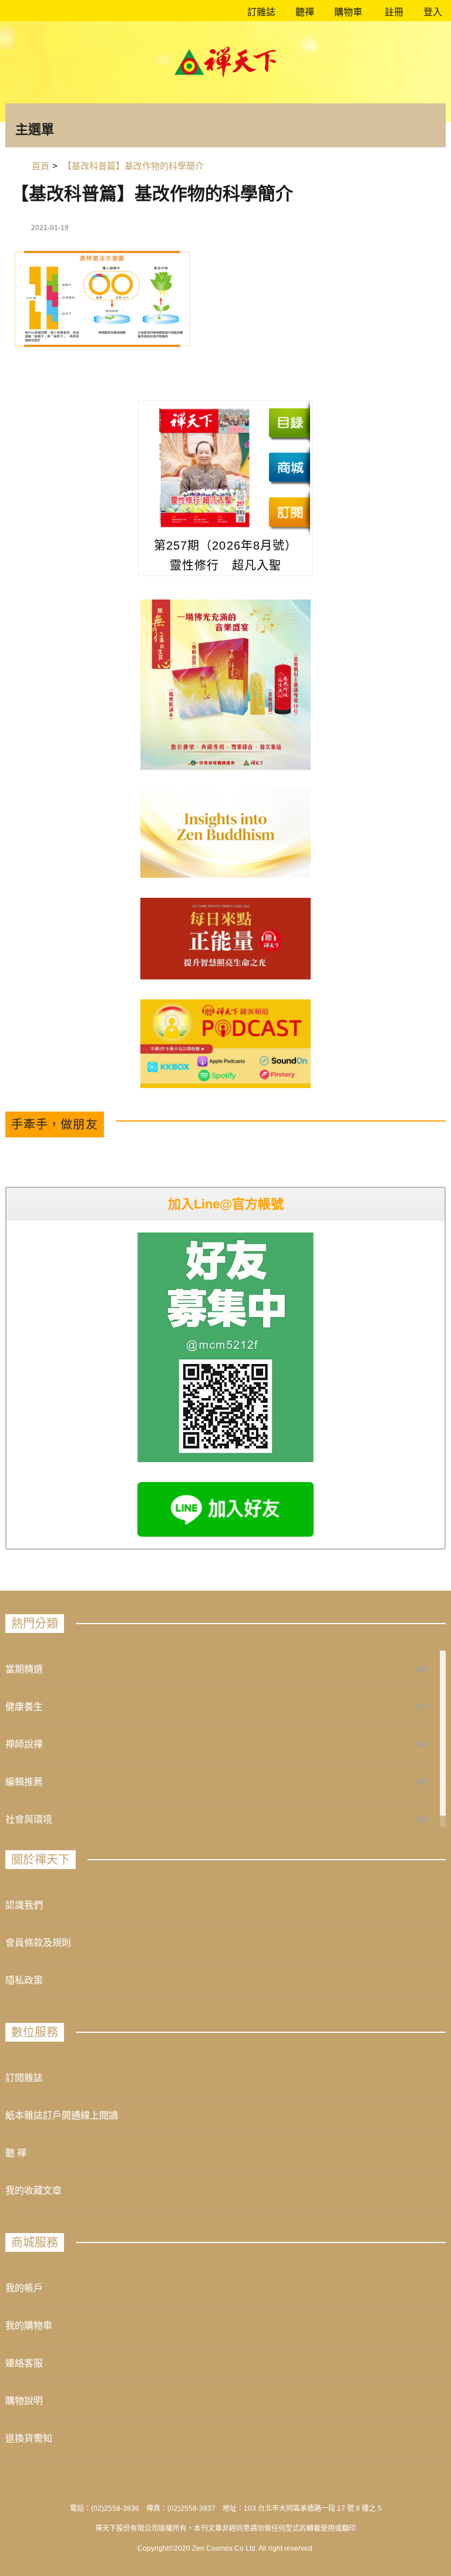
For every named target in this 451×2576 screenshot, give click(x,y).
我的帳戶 (24, 2288)
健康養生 (24, 1707)
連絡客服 (24, 2363)
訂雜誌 (260, 12)
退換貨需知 (29, 2438)
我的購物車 (29, 2326)
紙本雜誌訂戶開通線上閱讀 (62, 2115)
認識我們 (24, 1905)
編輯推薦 (24, 1782)
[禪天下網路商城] (289, 467)
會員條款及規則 (38, 1943)
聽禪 (304, 12)
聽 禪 (16, 2153)
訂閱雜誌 (24, 2078)
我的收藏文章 (33, 2191)
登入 (433, 12)
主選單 (35, 129)
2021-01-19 (50, 228)
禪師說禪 (24, 1744)
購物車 (347, 12)
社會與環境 (29, 1819)
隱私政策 (24, 1980)
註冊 (393, 12)
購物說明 (24, 2401)
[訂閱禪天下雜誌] (289, 512)
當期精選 (24, 1669)
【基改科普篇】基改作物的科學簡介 (152, 193)
